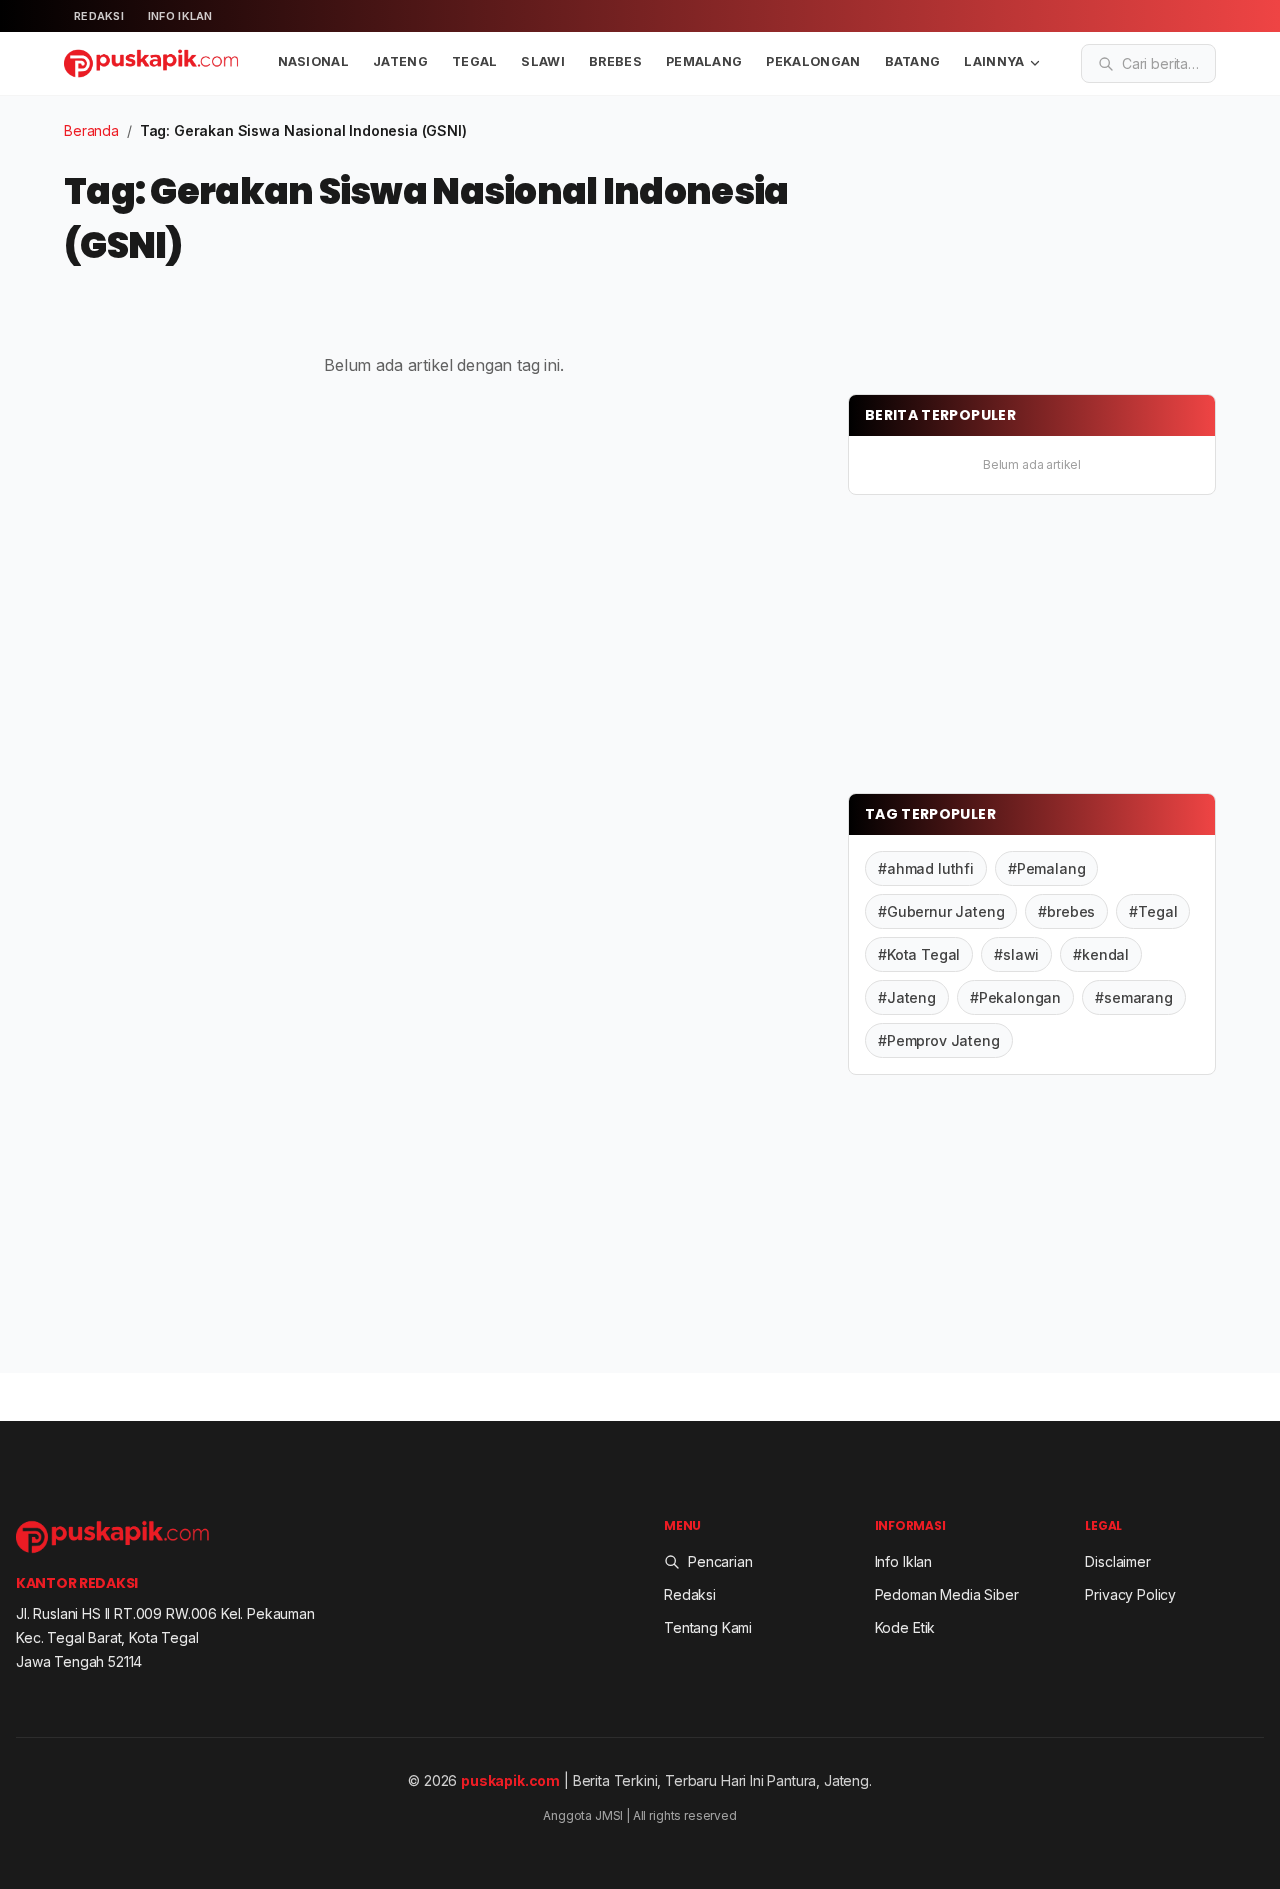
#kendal (1101, 954)
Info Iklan (180, 16)
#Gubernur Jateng (941, 911)
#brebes (1066, 911)
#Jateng (907, 997)
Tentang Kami (708, 1627)
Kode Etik (905, 1627)
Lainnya (994, 61)
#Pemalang (1047, 868)
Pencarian (720, 1561)
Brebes (615, 61)
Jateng (400, 61)
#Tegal (1153, 911)
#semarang (1134, 997)
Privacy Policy (1130, 1594)
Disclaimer (1117, 1561)
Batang (913, 61)
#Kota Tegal (919, 954)
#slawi (1016, 954)
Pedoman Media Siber (947, 1594)
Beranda (91, 130)
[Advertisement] (998, 245)
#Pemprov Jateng (939, 1040)
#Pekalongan (1015, 997)
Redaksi (99, 16)
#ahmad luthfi (926, 868)
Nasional (314, 61)
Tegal (475, 61)
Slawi (543, 61)
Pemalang (704, 61)
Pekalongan (813, 61)
